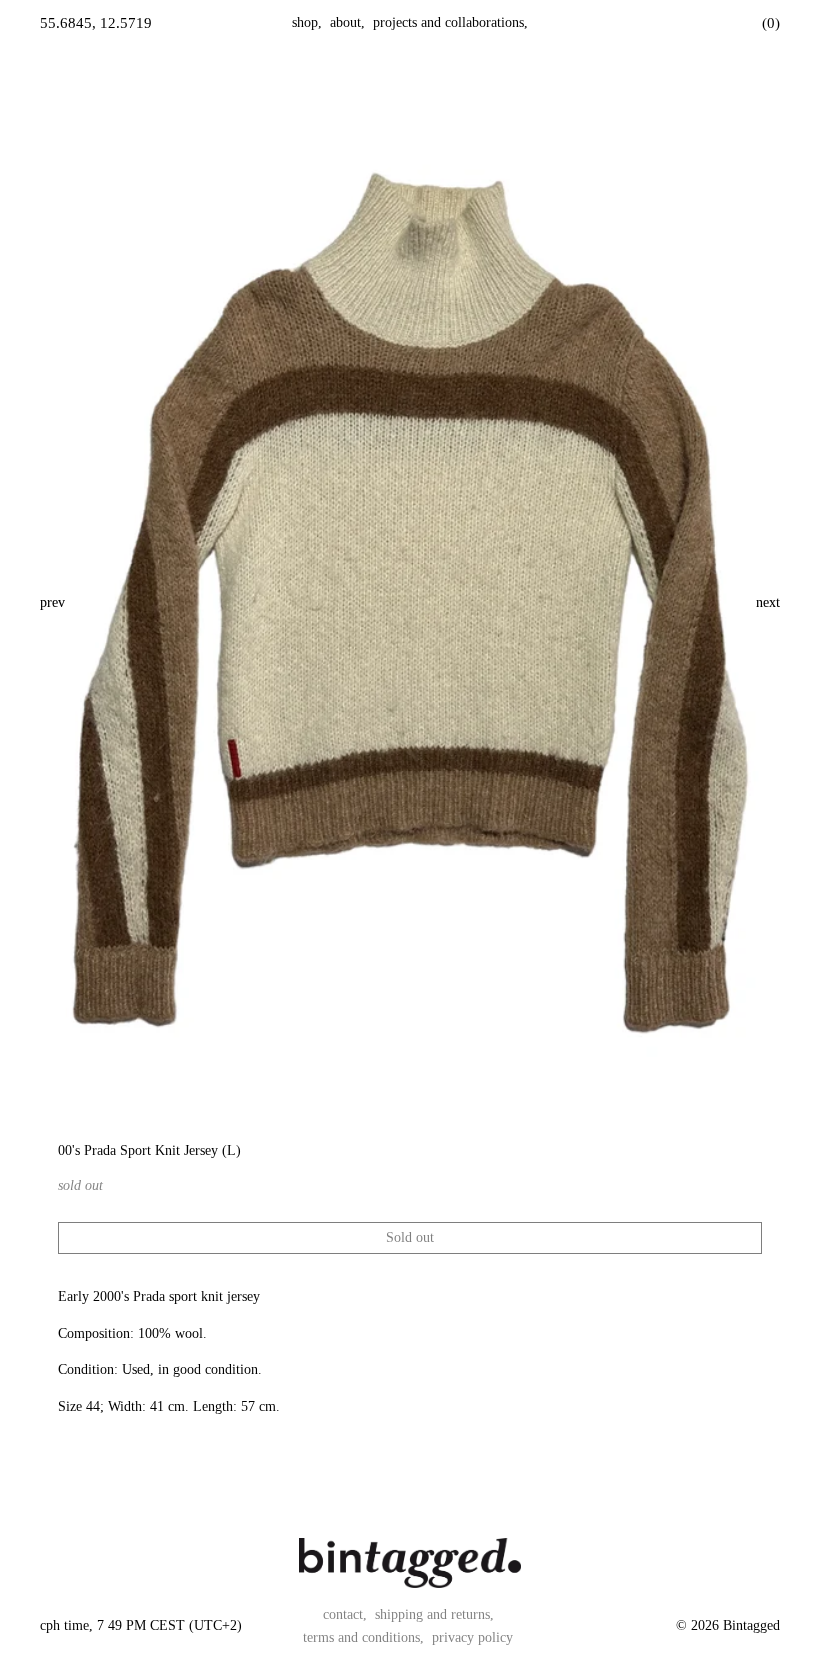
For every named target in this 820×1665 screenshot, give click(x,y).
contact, (345, 1614)
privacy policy (472, 1637)
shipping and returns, (434, 1614)
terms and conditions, (363, 1637)
